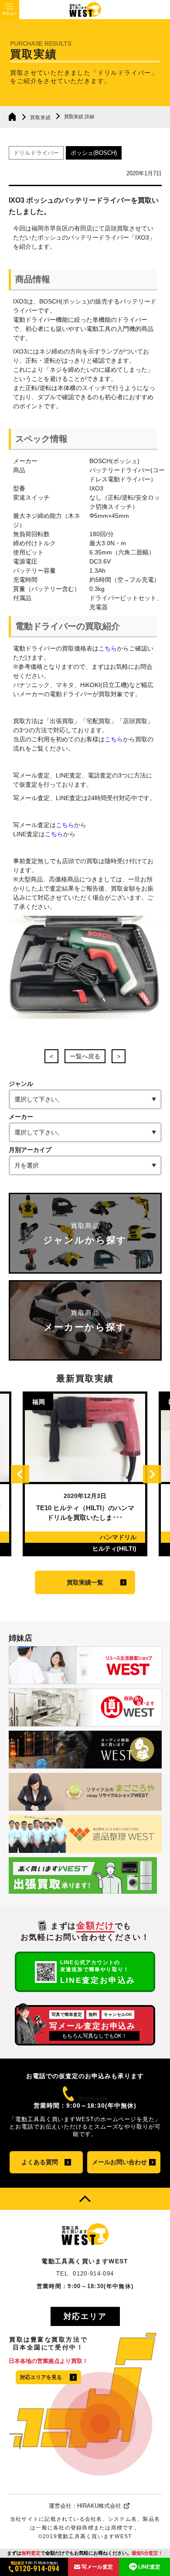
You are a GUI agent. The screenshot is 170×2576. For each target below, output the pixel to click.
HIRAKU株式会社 (99, 2506)
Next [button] (152, 1474)
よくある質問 (40, 2162)
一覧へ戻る (85, 1056)
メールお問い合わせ (119, 2162)
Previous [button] (20, 1474)
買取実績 (41, 117)
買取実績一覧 (85, 1582)
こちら (108, 648)
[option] (85, 1474)
